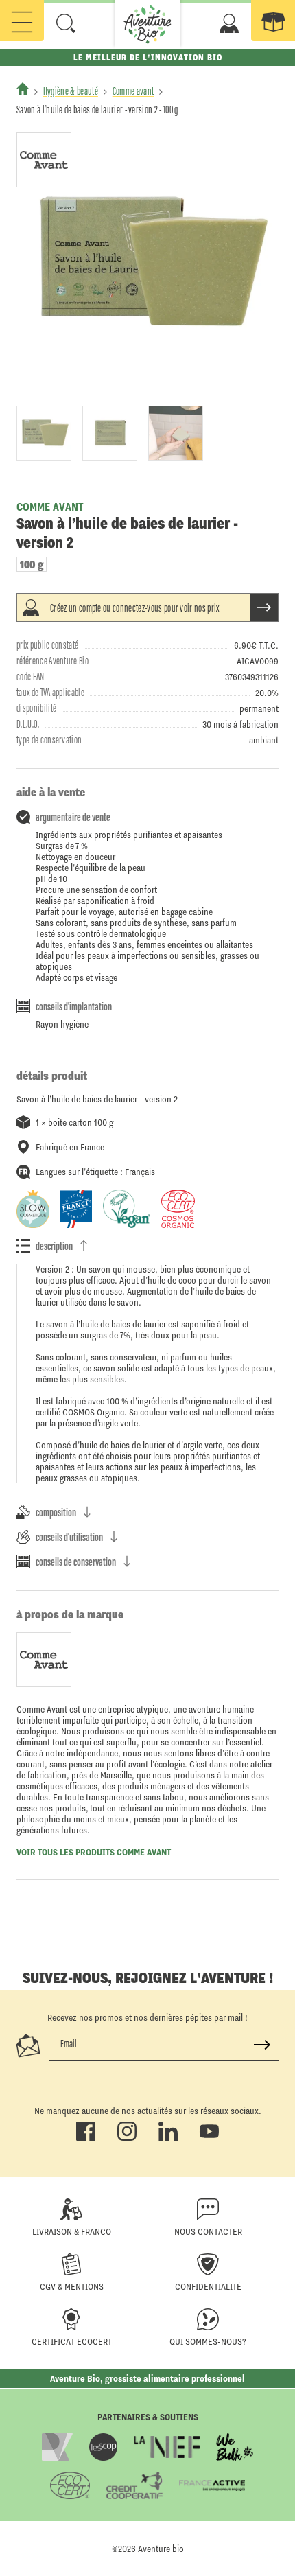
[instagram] (127, 2138)
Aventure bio (161, 2549)
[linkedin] (168, 2138)
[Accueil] (23, 89)
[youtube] (209, 2138)
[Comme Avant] (44, 160)
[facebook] (86, 2138)
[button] (66, 23)
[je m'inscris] (262, 2045)
